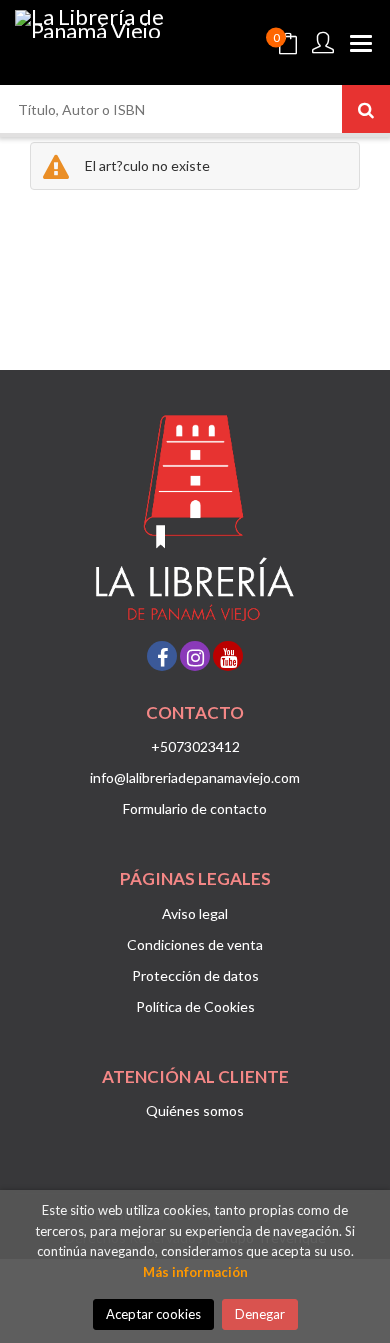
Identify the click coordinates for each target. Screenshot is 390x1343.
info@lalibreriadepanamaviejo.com (195, 777)
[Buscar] (366, 109)
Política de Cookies (195, 1006)
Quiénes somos (195, 1110)
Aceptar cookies (153, 1314)
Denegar (260, 1314)
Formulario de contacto (195, 808)
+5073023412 (195, 746)
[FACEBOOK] (162, 656)
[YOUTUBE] (228, 656)
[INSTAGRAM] (195, 656)
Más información (195, 1272)
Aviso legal (195, 913)
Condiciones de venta (195, 944)
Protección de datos (195, 975)
